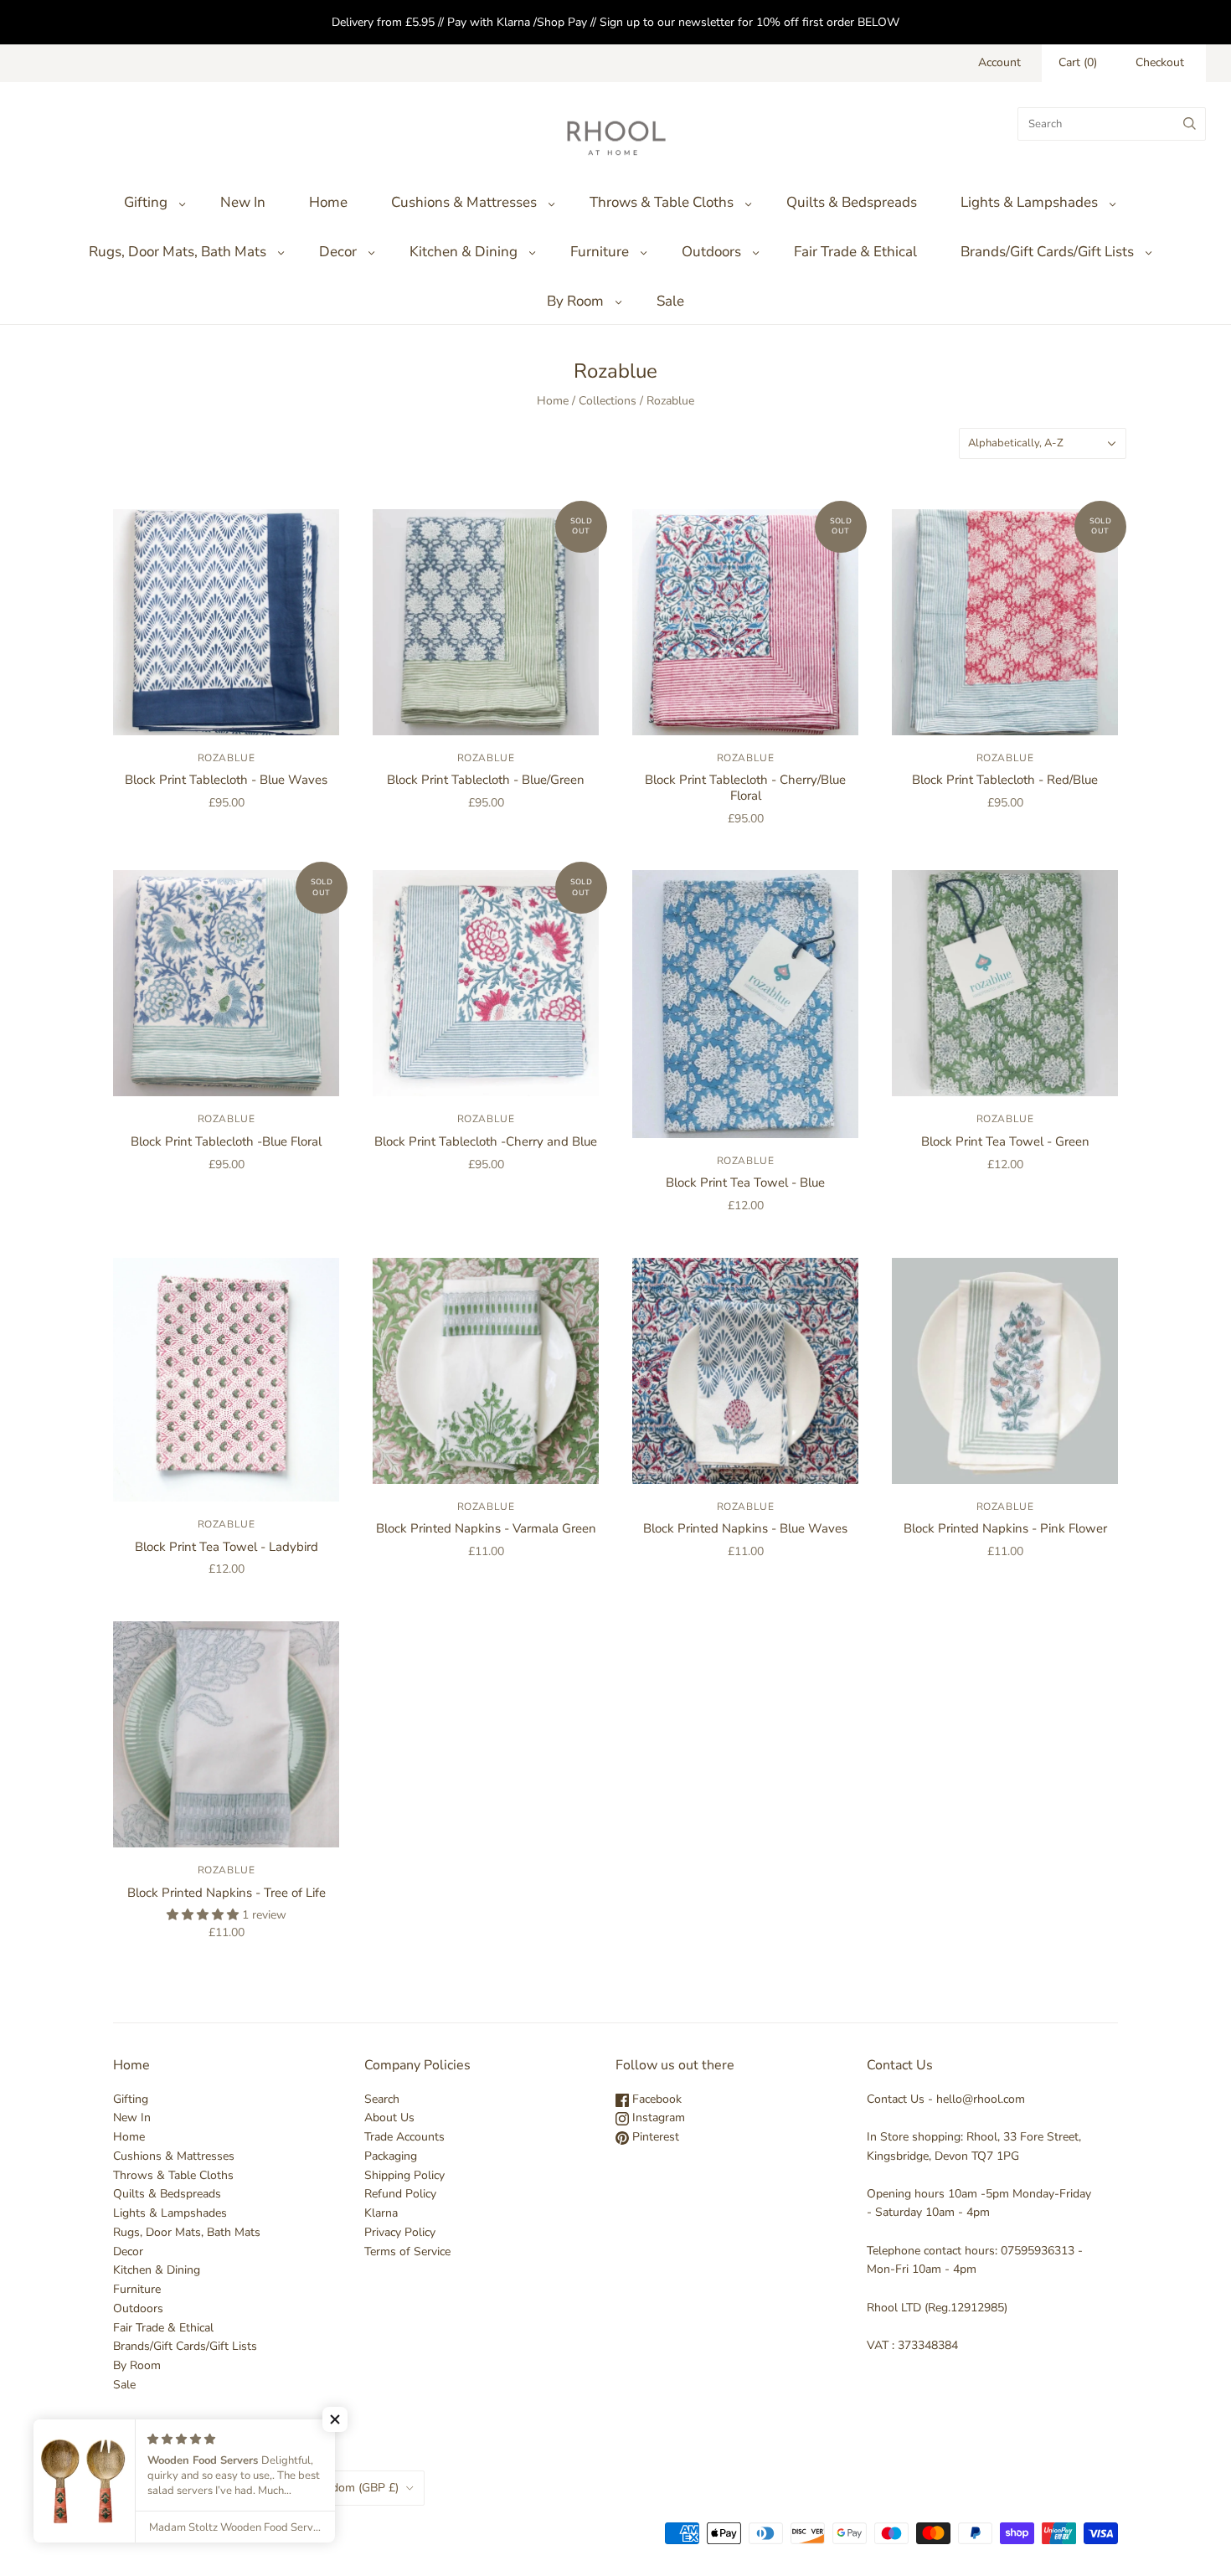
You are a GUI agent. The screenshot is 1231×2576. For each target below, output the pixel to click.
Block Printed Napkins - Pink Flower (1005, 1528)
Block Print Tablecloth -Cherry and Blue (486, 1141)
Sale (670, 301)
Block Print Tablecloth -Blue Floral (226, 1141)
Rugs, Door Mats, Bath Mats (178, 252)
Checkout (1160, 62)
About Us (389, 2117)
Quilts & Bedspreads (852, 202)
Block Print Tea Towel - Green (1005, 1141)
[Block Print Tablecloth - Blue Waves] (226, 622)
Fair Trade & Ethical (855, 252)
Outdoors (711, 252)
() (1078, 62)
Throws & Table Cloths (662, 202)
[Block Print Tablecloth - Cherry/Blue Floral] (745, 622)
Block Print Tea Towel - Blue (745, 1182)
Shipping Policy (404, 2175)
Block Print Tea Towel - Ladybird (227, 1547)
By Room (575, 301)
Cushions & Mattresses (464, 202)
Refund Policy (400, 2194)
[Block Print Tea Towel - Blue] (745, 1004)
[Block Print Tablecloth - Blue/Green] (486, 622)
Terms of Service (407, 2251)
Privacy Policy (400, 2232)
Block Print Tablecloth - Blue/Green (486, 780)
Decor (338, 252)
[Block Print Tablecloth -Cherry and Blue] (486, 983)
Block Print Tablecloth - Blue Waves (226, 780)
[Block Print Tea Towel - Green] (1005, 983)
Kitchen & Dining (464, 252)
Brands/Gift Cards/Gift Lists (1047, 252)
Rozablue (227, 758)
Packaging (391, 2156)
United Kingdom (335, 2488)
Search (382, 2099)
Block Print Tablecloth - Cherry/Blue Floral (745, 788)
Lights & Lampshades (1029, 202)
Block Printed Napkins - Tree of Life (227, 1893)
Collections (608, 401)
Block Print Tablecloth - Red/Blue (1005, 780)
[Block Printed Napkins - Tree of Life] (226, 1734)
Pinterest (654, 2137)
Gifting (146, 202)
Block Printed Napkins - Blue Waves (745, 1528)
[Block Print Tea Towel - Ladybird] (226, 1380)
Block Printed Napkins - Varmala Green (486, 1528)
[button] (335, 2419)
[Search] (1190, 124)
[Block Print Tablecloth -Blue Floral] (226, 983)
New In (243, 202)
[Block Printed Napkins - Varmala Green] (486, 1371)
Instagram (657, 2117)
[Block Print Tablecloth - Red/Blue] (1005, 622)
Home (328, 202)
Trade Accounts (404, 2137)
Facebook (655, 2099)
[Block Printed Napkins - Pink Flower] (1005, 1371)
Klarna (381, 2213)
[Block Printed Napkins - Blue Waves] (745, 1371)
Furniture (600, 252)
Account (999, 62)
